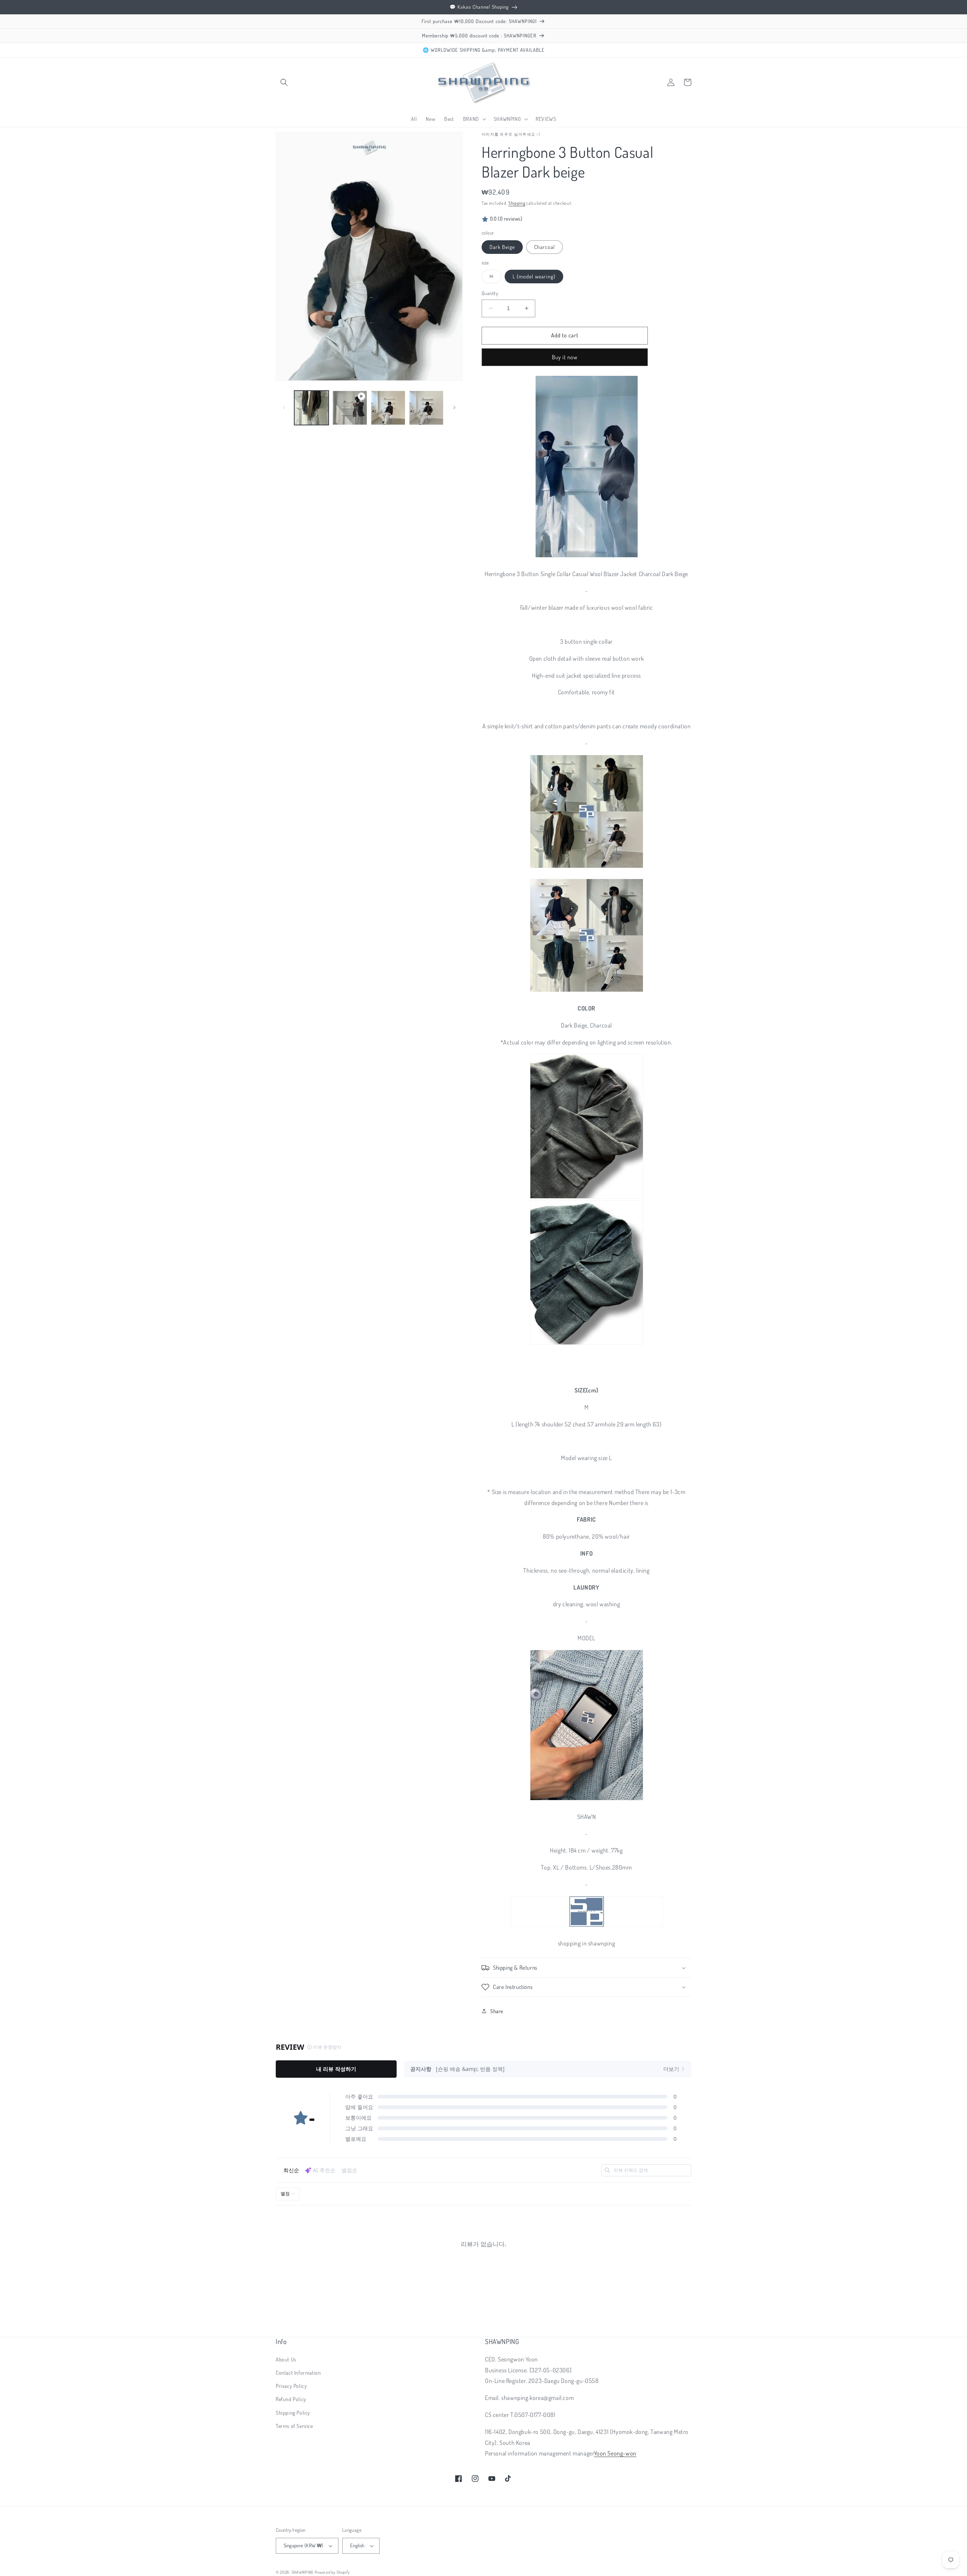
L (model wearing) (534, 276)
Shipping (517, 203)
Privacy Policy (291, 2386)
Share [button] (497, 2011)
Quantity (490, 293)
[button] (284, 82)
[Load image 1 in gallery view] (311, 408)
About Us (286, 2359)
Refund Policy (291, 2399)
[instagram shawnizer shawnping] (587, 1800)
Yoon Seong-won (615, 2453)
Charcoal (545, 247)
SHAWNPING (303, 2572)
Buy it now (565, 357)
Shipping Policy (293, 2413)
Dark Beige (502, 247)
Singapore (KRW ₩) (304, 2545)
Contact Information (298, 2373)
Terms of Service (294, 2426)
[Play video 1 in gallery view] (350, 408)
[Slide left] (284, 408)
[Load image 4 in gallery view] (426, 408)
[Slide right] (454, 408)
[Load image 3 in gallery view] (388, 408)
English (357, 2545)
